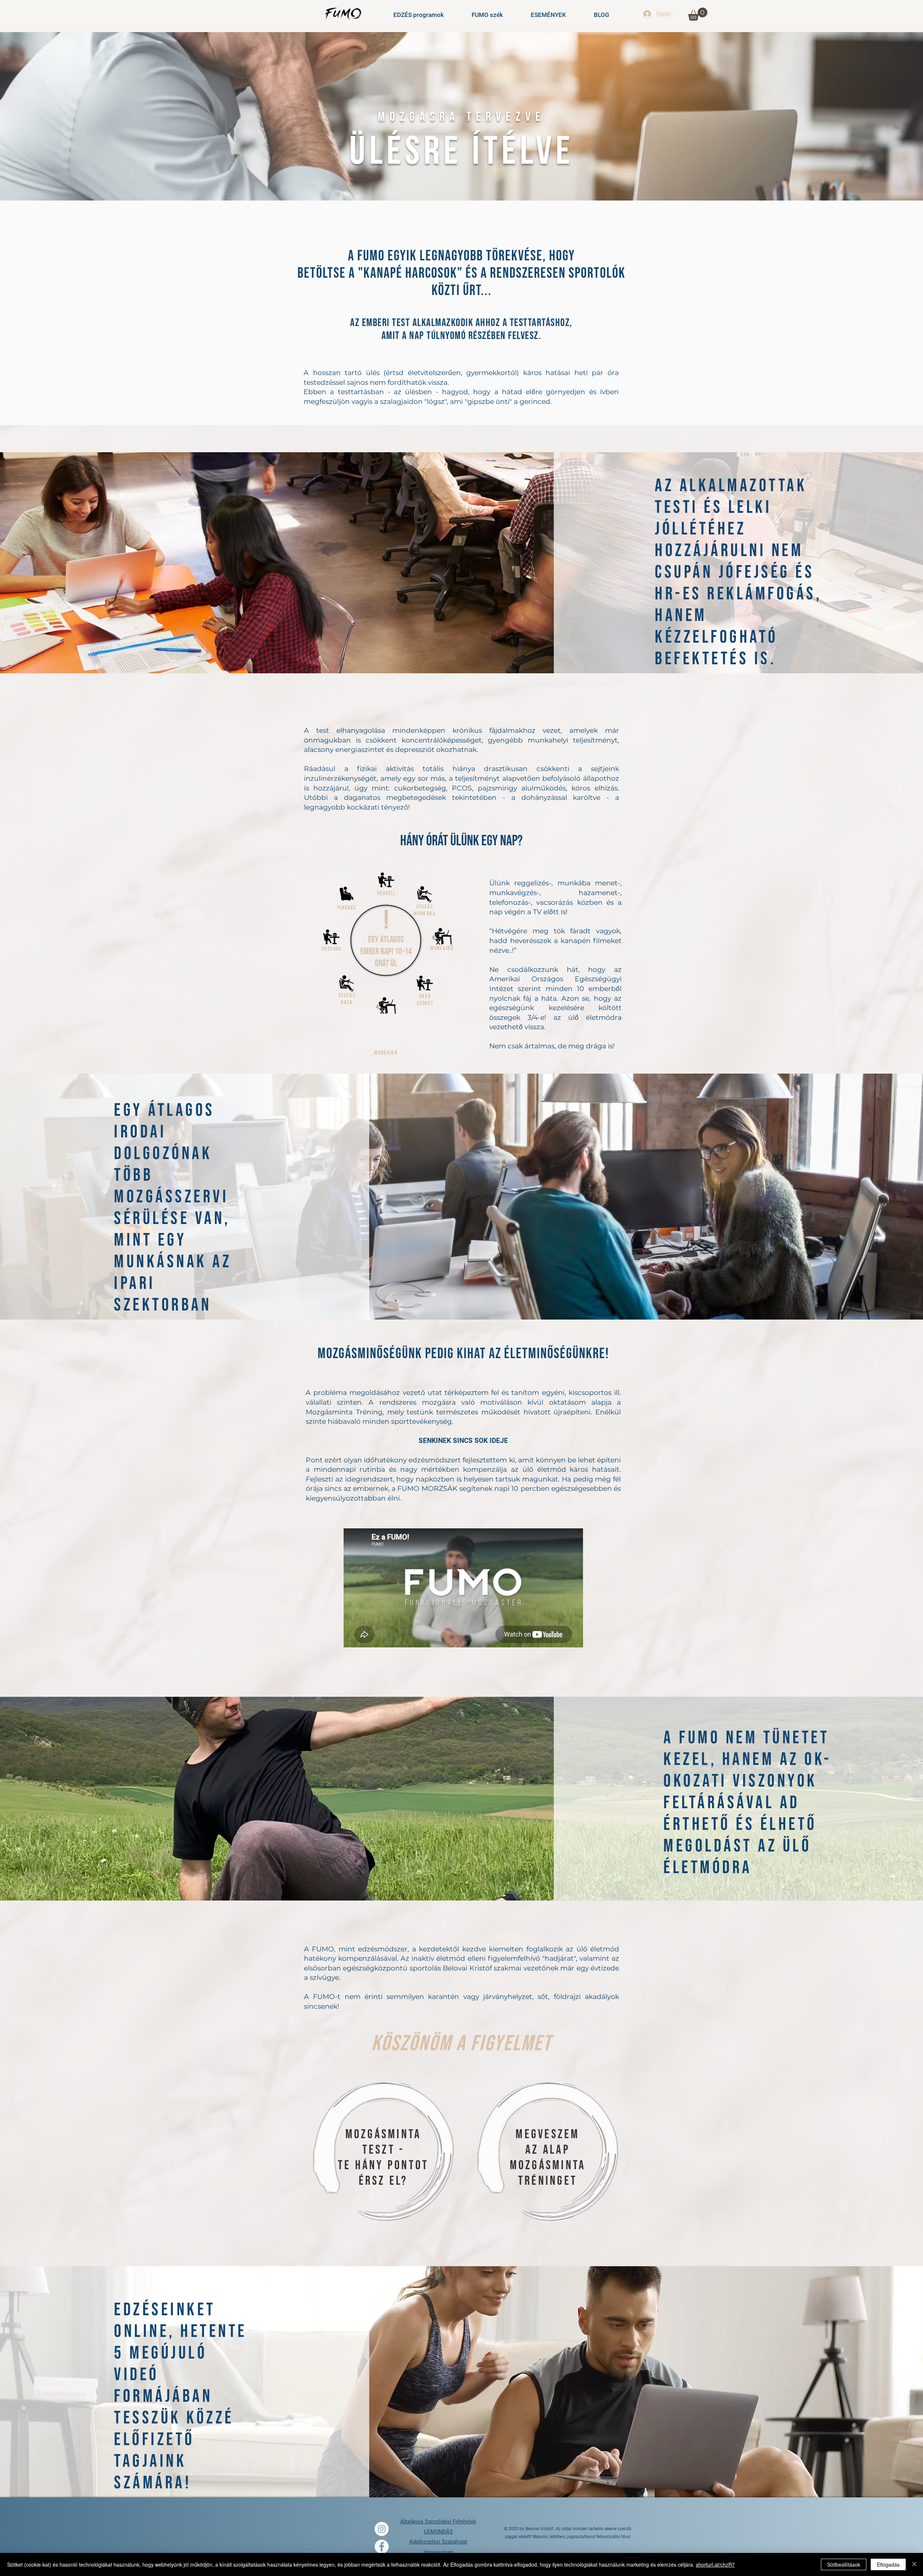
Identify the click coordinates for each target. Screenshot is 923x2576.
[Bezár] (914, 2564)
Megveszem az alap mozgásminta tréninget (548, 2158)
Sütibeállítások (844, 2564)
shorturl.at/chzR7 (715, 2564)
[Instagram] (382, 2529)
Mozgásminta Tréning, (345, 1412)
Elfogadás (888, 2564)
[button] (698, 14)
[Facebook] (382, 2547)
